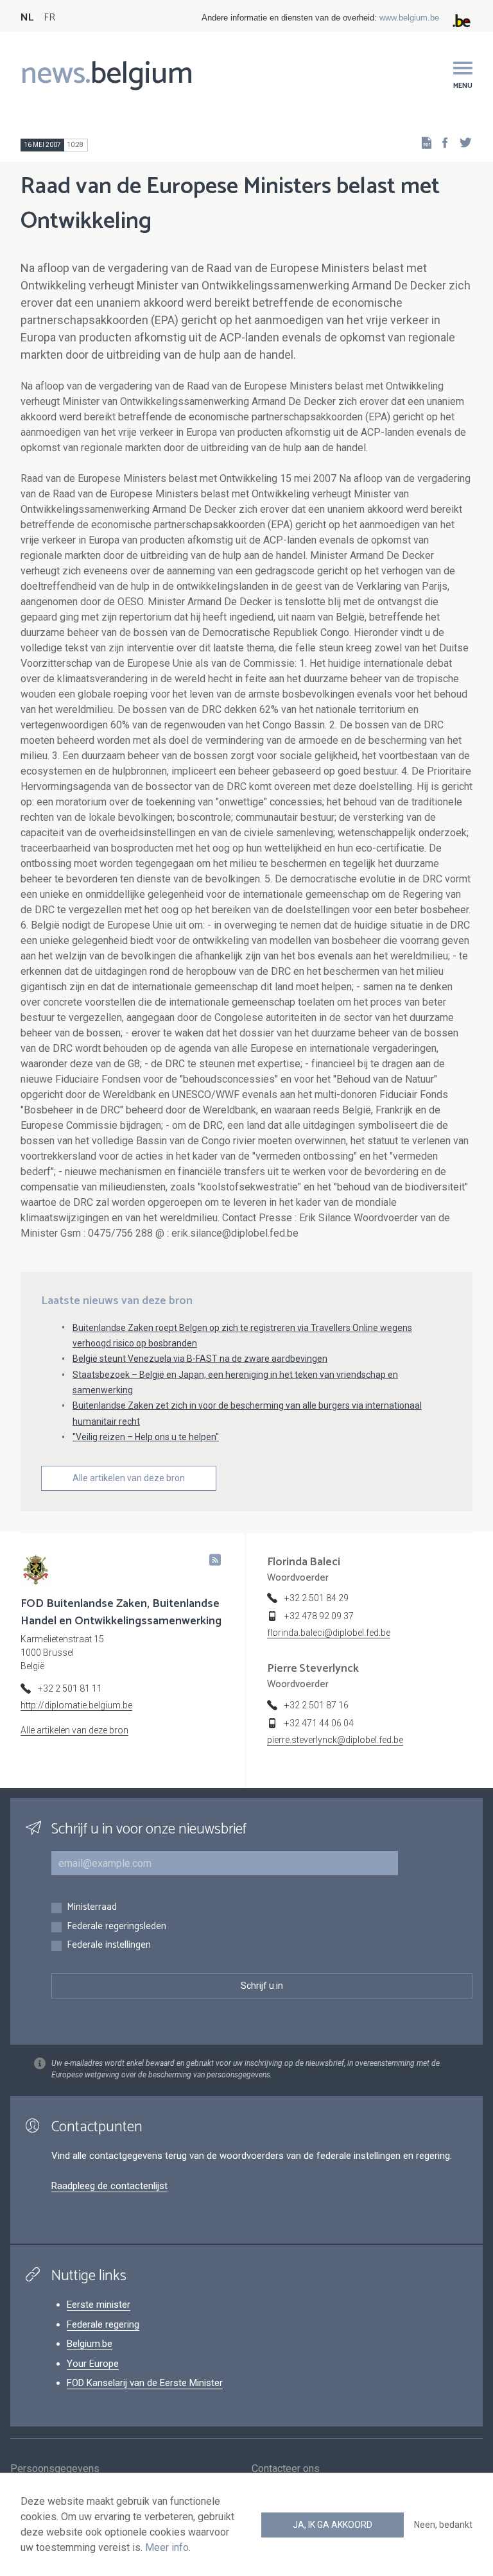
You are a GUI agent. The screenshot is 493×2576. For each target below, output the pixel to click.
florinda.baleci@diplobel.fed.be (329, 1633)
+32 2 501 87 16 (316, 1705)
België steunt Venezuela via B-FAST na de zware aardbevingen (200, 1359)
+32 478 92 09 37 (319, 1616)
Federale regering (103, 2324)
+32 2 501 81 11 (70, 1688)
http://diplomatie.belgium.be (76, 1705)
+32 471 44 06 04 (319, 1723)
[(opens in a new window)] (441, 142)
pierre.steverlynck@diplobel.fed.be (335, 1740)
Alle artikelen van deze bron (129, 1478)
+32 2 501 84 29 (316, 1598)
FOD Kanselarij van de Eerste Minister (145, 2383)
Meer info (167, 2547)
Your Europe (93, 2364)
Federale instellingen (109, 1945)
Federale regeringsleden (117, 1927)
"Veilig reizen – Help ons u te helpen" (146, 1437)
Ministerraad (92, 1908)
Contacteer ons (286, 2469)
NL (27, 18)
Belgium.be (90, 2344)
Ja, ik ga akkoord (333, 2525)
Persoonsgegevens (55, 2469)
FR (49, 18)
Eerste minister (99, 2305)
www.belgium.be (409, 18)
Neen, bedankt (443, 2525)
